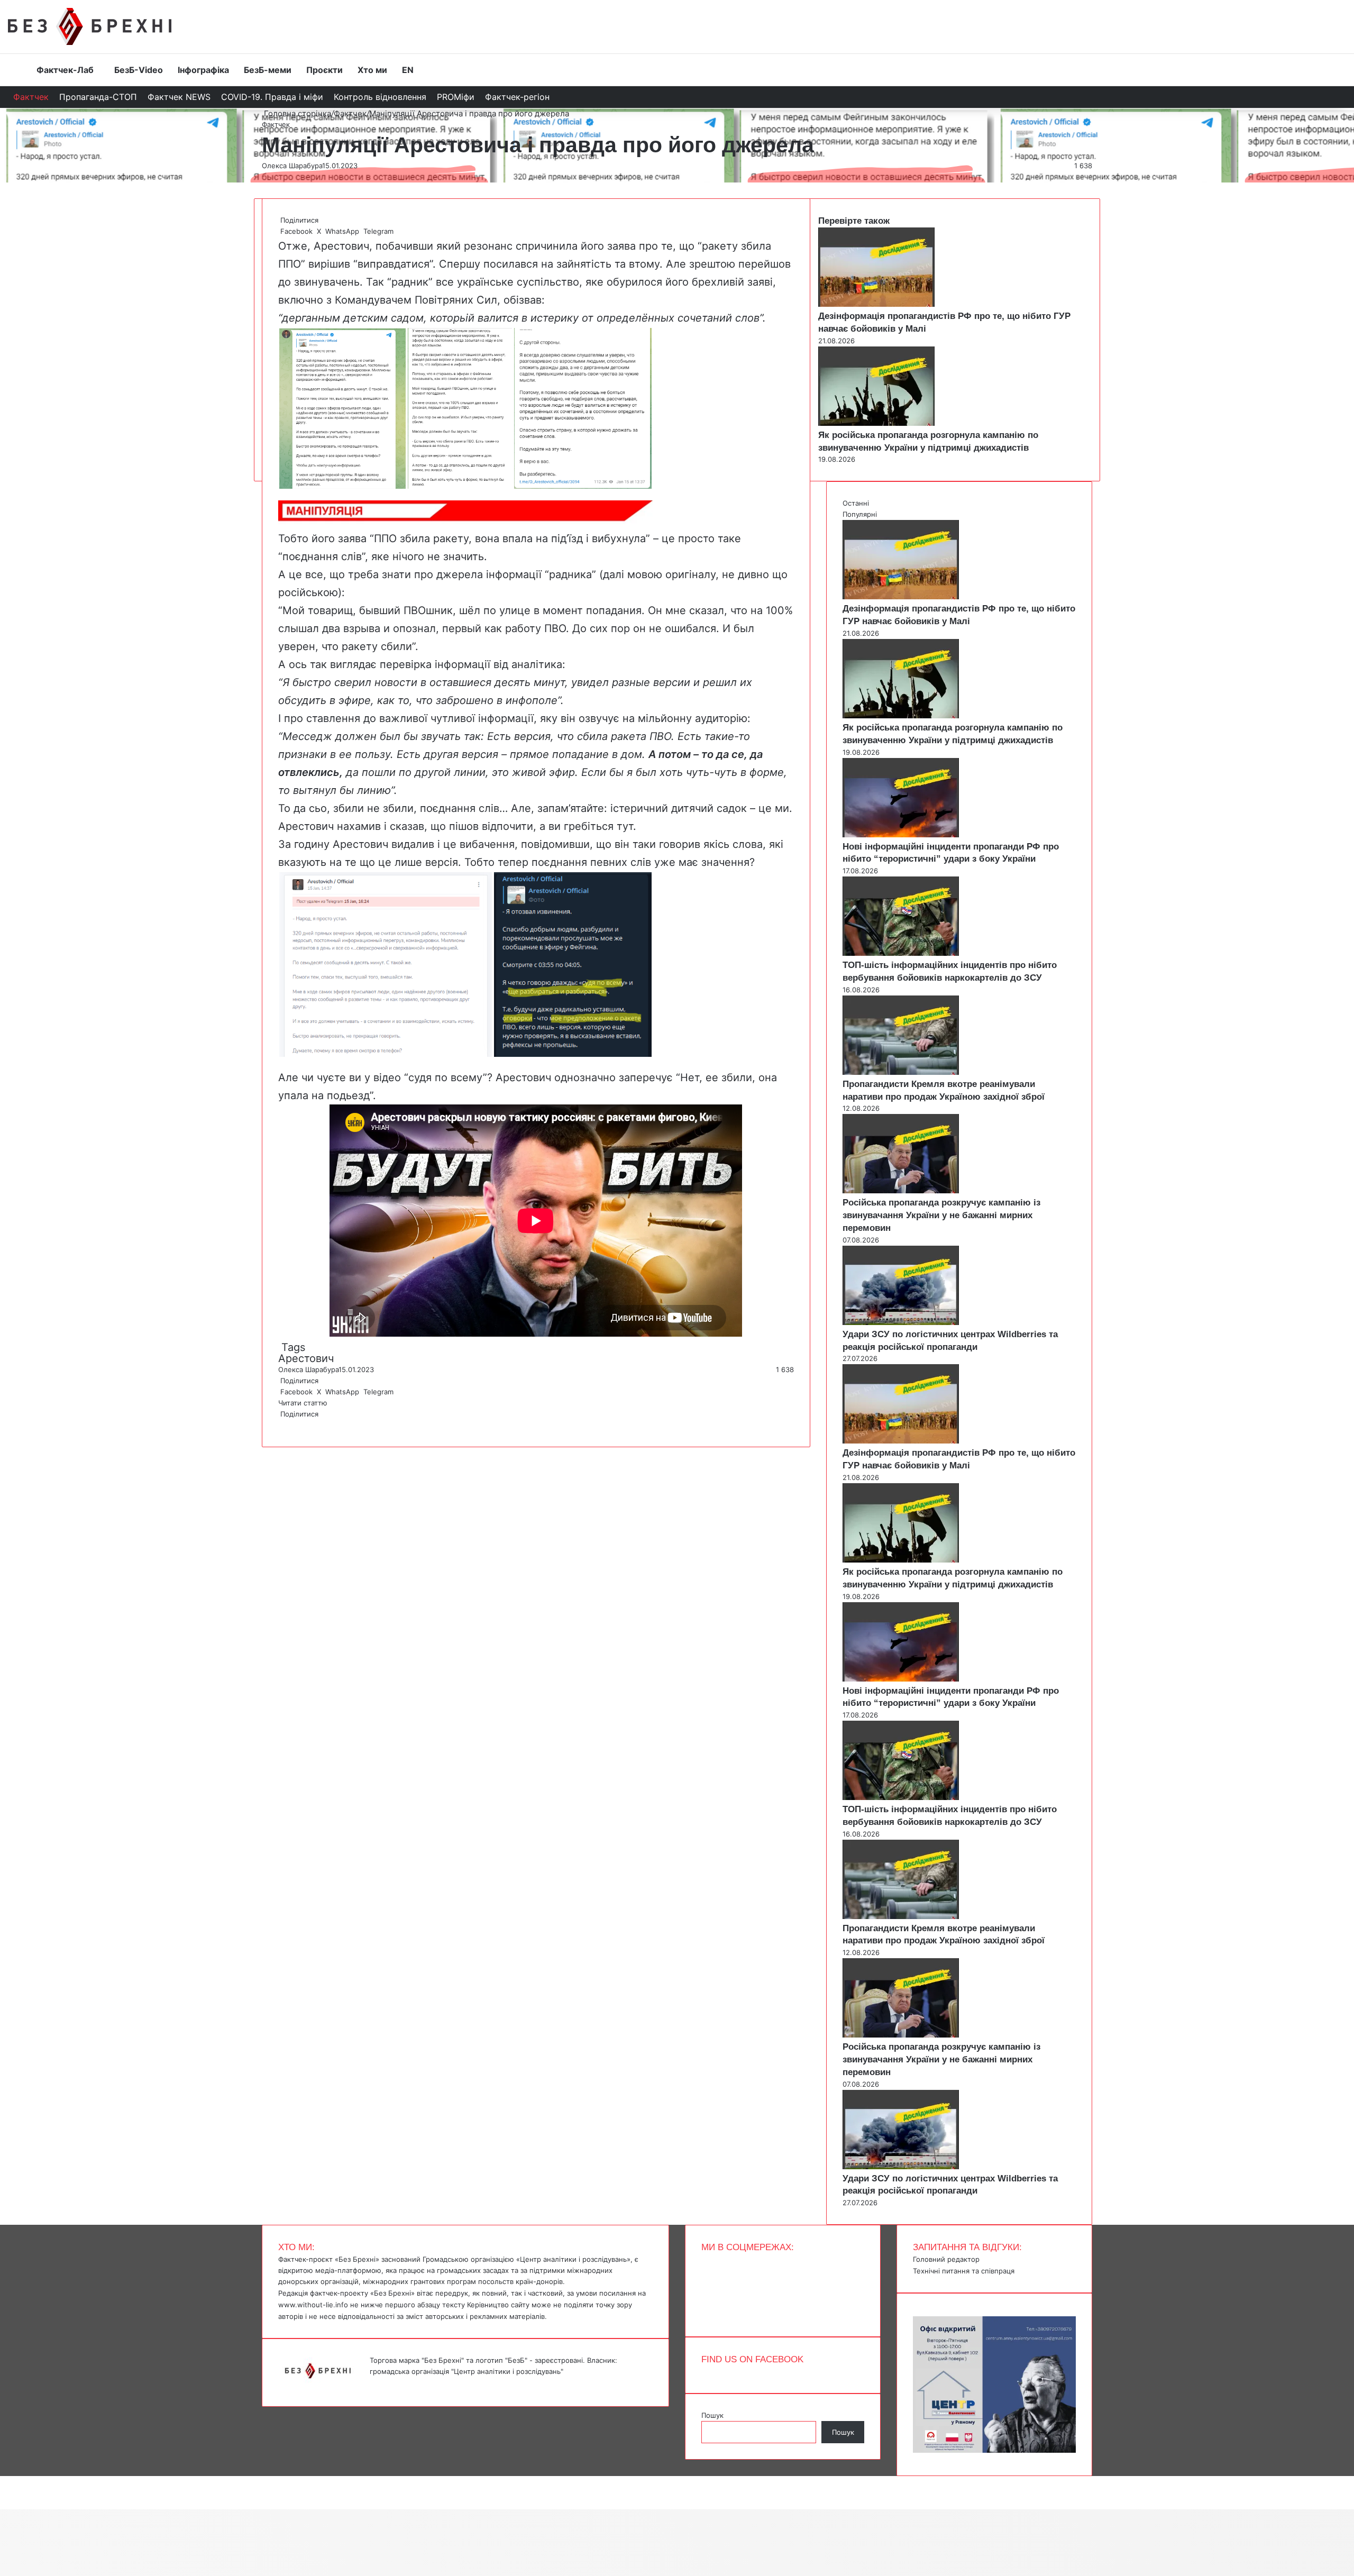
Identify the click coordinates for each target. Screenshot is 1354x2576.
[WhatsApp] (283, 1425)
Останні (856, 503)
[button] (342, 408)
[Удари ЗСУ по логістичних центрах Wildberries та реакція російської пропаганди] (901, 1322)
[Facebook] (279, 1425)
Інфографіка (203, 70)
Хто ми (372, 70)
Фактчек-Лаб (65, 70)
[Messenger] (5, 2481)
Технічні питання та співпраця (964, 2271)
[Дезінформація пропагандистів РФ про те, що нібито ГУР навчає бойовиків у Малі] (876, 304)
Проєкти (324, 70)
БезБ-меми (268, 70)
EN (408, 70)
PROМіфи (456, 97)
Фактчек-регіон (517, 97)
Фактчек (31, 97)
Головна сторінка (296, 113)
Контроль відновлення (380, 97)
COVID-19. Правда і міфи (272, 97)
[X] (281, 1425)
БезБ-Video (139, 70)
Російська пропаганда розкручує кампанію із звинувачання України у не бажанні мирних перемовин (941, 1215)
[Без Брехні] (90, 26)
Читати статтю (304, 1403)
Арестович (306, 1358)
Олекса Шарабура (292, 166)
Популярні (860, 514)
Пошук (712, 2415)
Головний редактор (946, 2259)
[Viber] (288, 1425)
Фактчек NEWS (179, 97)
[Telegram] (286, 1425)
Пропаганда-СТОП (98, 97)
